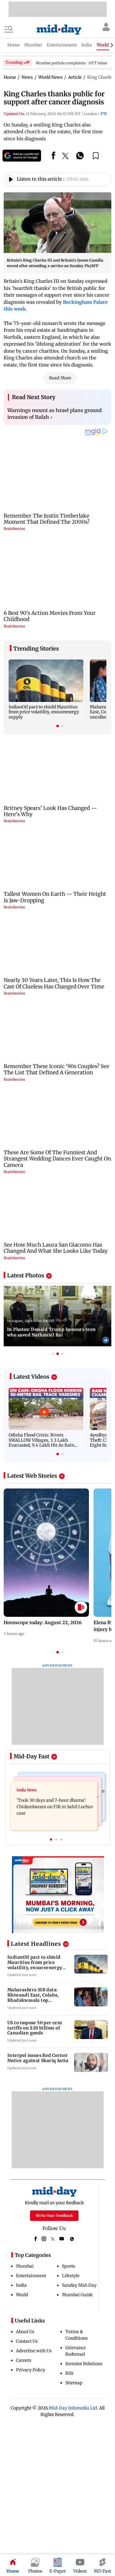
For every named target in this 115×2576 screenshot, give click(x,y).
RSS (69, 2373)
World (22, 2295)
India (21, 2285)
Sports (69, 2266)
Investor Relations (84, 2364)
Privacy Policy (31, 2370)
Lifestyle (71, 2276)
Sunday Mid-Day (79, 2285)
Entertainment (31, 2276)
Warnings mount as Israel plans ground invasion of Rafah (55, 414)
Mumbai (25, 2266)
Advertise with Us (34, 2351)
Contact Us (27, 2341)
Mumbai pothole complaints (61, 63)
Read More (60, 378)
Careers (24, 2360)
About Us (25, 2332)
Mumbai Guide (77, 2295)
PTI (104, 114)
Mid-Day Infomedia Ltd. (73, 2408)
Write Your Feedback (54, 2215)
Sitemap (74, 2383)
